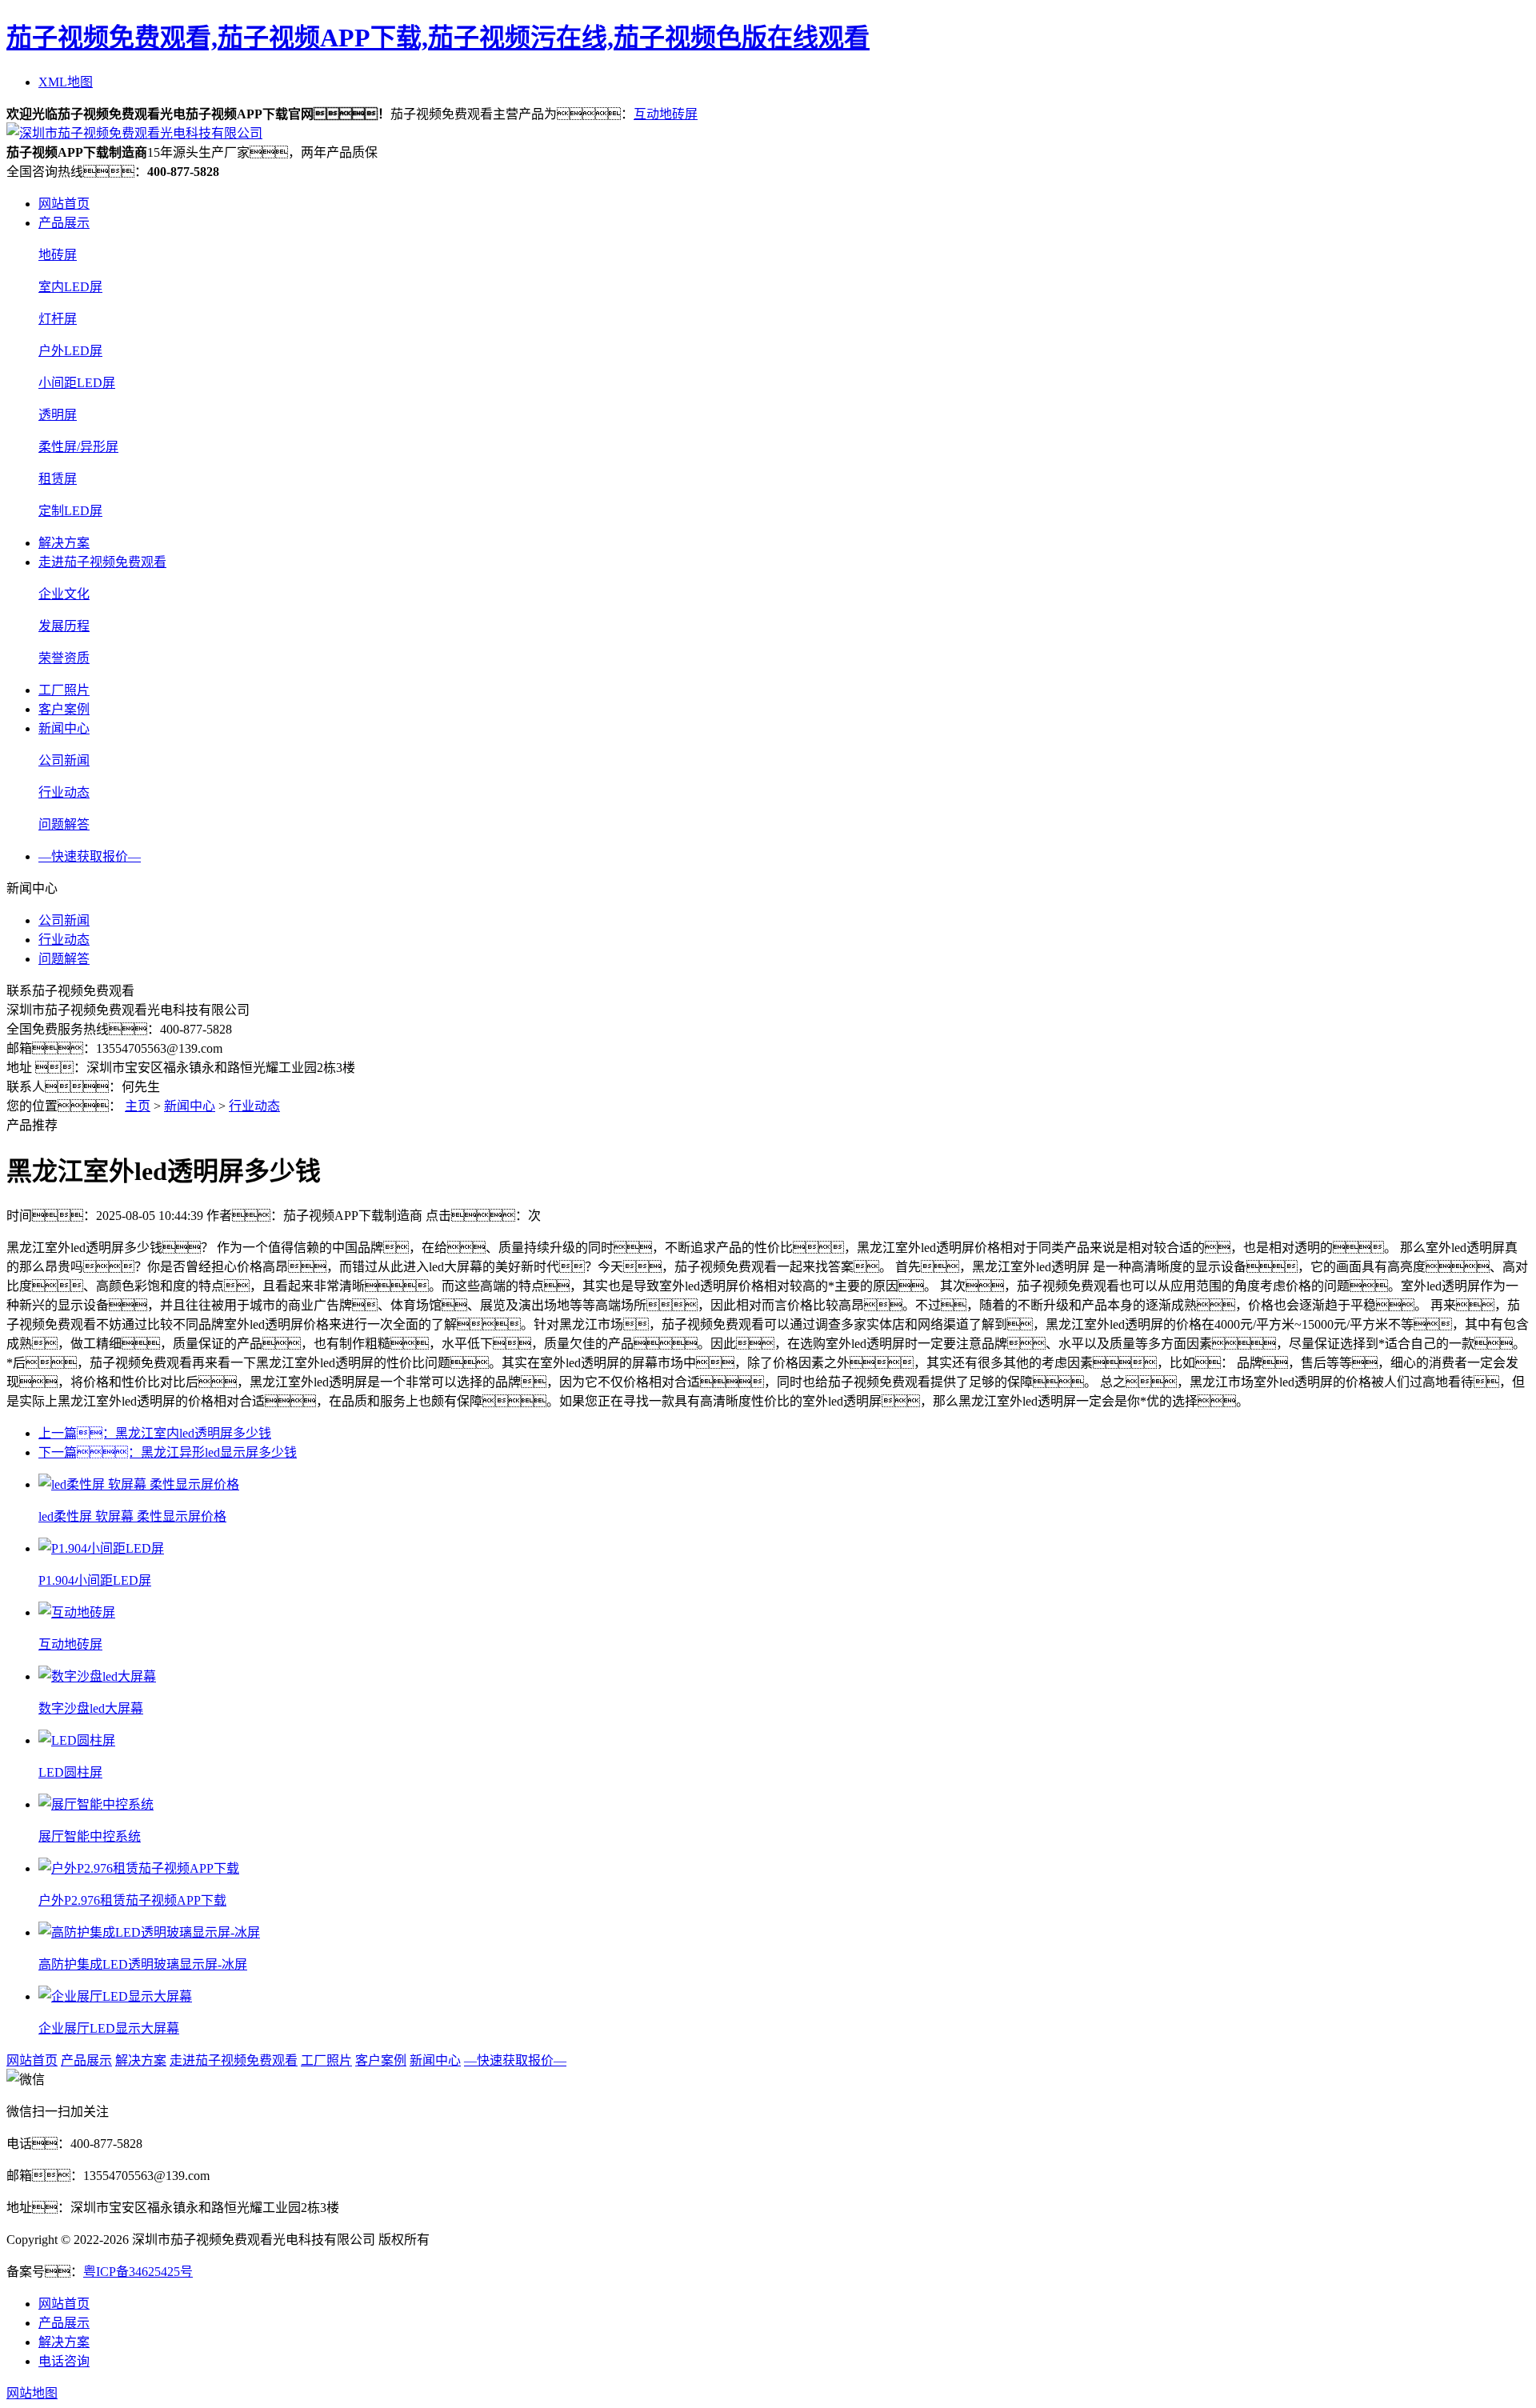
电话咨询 (64, 2361)
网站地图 (32, 2393)
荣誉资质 (64, 658)
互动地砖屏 (666, 114)
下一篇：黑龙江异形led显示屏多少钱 (168, 1452)
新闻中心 (64, 728)
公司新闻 (64, 760)
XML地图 (66, 82)
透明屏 (58, 415)
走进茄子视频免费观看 (102, 562)
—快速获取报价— (90, 856)
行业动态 (64, 792)
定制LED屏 (70, 511)
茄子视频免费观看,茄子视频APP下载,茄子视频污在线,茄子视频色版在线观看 (438, 38)
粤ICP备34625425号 (138, 2272)
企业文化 (64, 594)
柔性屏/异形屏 (78, 447)
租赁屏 (58, 479)
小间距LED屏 (77, 383)
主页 (138, 1106)
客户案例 (64, 709)
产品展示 (64, 223)
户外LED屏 (70, 351)
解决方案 (64, 543)
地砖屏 (58, 255)
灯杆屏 (58, 319)
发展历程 (64, 626)
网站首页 (64, 204)
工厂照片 (64, 690)
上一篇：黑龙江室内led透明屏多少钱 (155, 1433)
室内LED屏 (70, 287)
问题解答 (64, 824)
